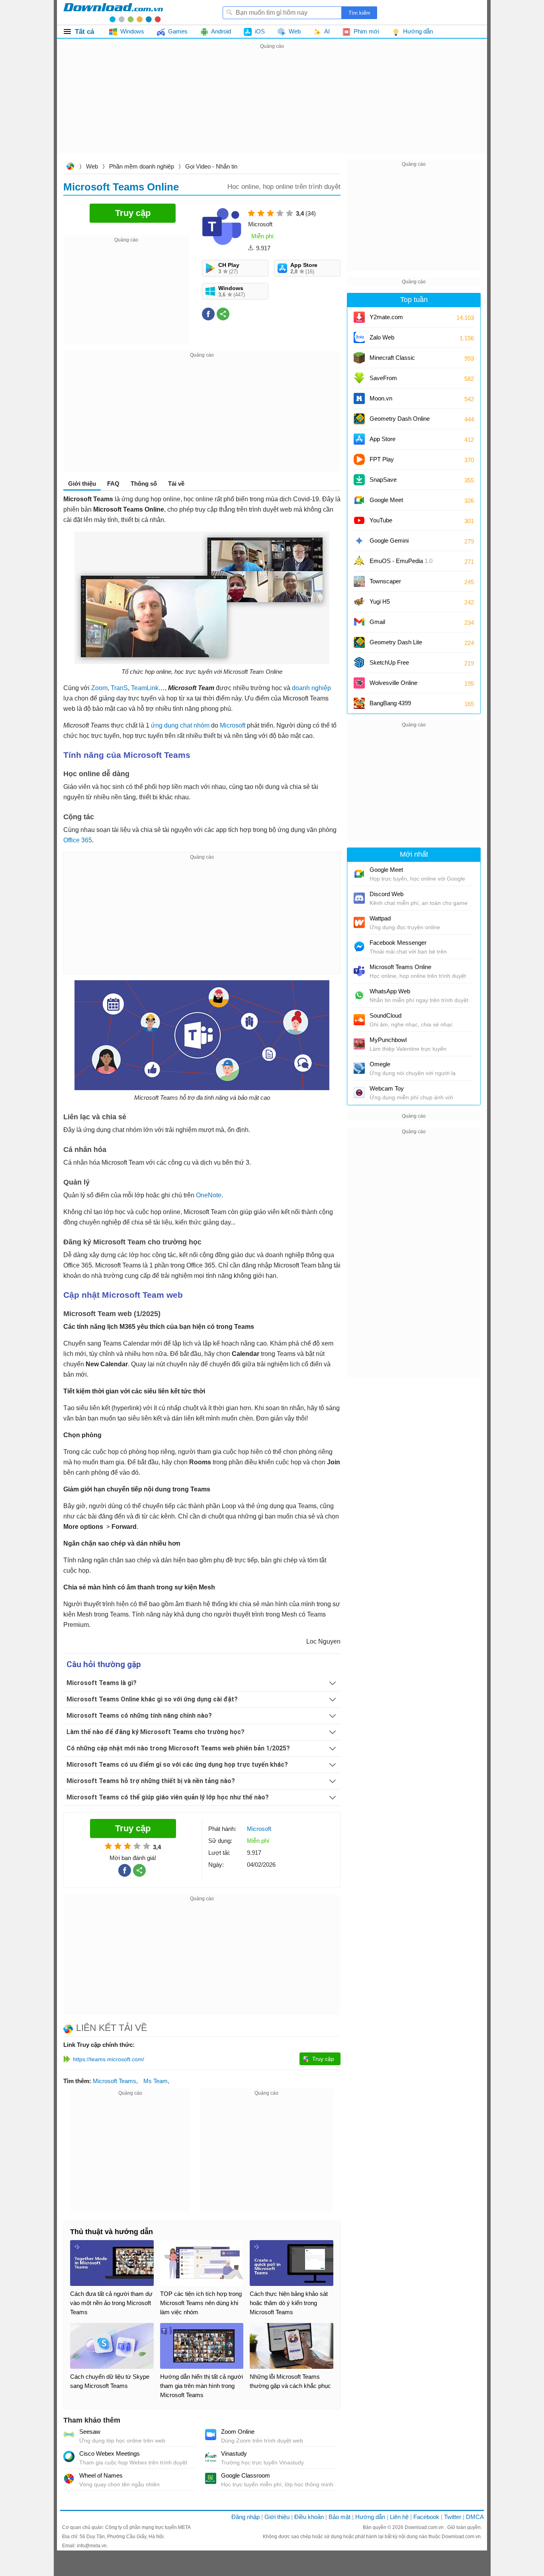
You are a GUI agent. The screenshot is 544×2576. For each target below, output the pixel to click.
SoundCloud (385, 1015)
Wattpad (380, 918)
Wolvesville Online (393, 683)
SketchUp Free (389, 662)
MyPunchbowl (388, 1040)
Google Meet (386, 500)
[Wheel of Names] (69, 2478)
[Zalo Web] (359, 337)
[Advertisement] (272, 107)
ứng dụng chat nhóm (180, 725)
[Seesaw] (69, 2435)
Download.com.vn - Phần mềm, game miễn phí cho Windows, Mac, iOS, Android (113, 12)
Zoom (99, 688)
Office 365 (78, 840)
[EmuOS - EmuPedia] (359, 561)
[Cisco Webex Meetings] (69, 2456)
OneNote (209, 1195)
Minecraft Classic (392, 358)
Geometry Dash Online (400, 419)
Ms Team (156, 2081)
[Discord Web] (359, 898)
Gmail (377, 622)
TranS (119, 688)
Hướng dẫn (370, 2517)
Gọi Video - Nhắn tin (211, 166)
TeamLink (145, 688)
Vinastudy (234, 2453)
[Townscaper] (359, 581)
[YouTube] (359, 520)
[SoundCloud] (359, 1020)
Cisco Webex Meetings (110, 2453)
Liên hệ (399, 2517)
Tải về (176, 484)
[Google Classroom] (211, 2478)
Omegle (380, 1064)
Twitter (453, 2517)
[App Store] (359, 439)
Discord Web (386, 894)
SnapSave (383, 480)
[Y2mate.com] (359, 317)
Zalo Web (382, 337)
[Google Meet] (359, 500)
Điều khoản (309, 2517)
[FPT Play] (359, 459)
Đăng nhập (246, 2517)
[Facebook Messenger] (359, 947)
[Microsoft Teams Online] (359, 971)
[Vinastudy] (211, 2456)
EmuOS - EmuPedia (401, 561)
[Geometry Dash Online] (359, 419)
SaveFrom (383, 378)
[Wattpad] (359, 922)
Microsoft (233, 725)
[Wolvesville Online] (359, 683)
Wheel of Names (101, 2475)
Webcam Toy (387, 1088)
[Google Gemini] (359, 541)
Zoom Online (238, 2432)
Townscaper (385, 581)
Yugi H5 (380, 601)
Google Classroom (246, 2475)
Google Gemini (389, 541)
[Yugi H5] (359, 602)
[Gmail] (359, 622)
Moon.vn (381, 398)
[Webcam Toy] (359, 1093)
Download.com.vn (70, 167)
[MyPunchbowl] (359, 1044)
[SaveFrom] (359, 378)
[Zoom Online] (211, 2435)
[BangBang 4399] (359, 703)
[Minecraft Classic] (359, 358)
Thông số (144, 484)
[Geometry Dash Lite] (359, 642)
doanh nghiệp (311, 688)
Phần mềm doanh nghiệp (142, 166)
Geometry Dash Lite (396, 642)
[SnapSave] (359, 480)
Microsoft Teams (114, 2081)
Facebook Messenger (398, 943)
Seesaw (90, 2432)
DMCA (475, 2517)
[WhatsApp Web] (359, 995)
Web (92, 166)
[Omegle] (359, 1068)
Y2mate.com (386, 317)
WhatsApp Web (390, 991)
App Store (383, 439)
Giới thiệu (277, 2517)
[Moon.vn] (359, 398)
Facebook (426, 2517)
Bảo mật (340, 2517)
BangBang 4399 (390, 703)
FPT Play (382, 459)
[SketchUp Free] (359, 663)
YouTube (381, 520)
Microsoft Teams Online (400, 967)
